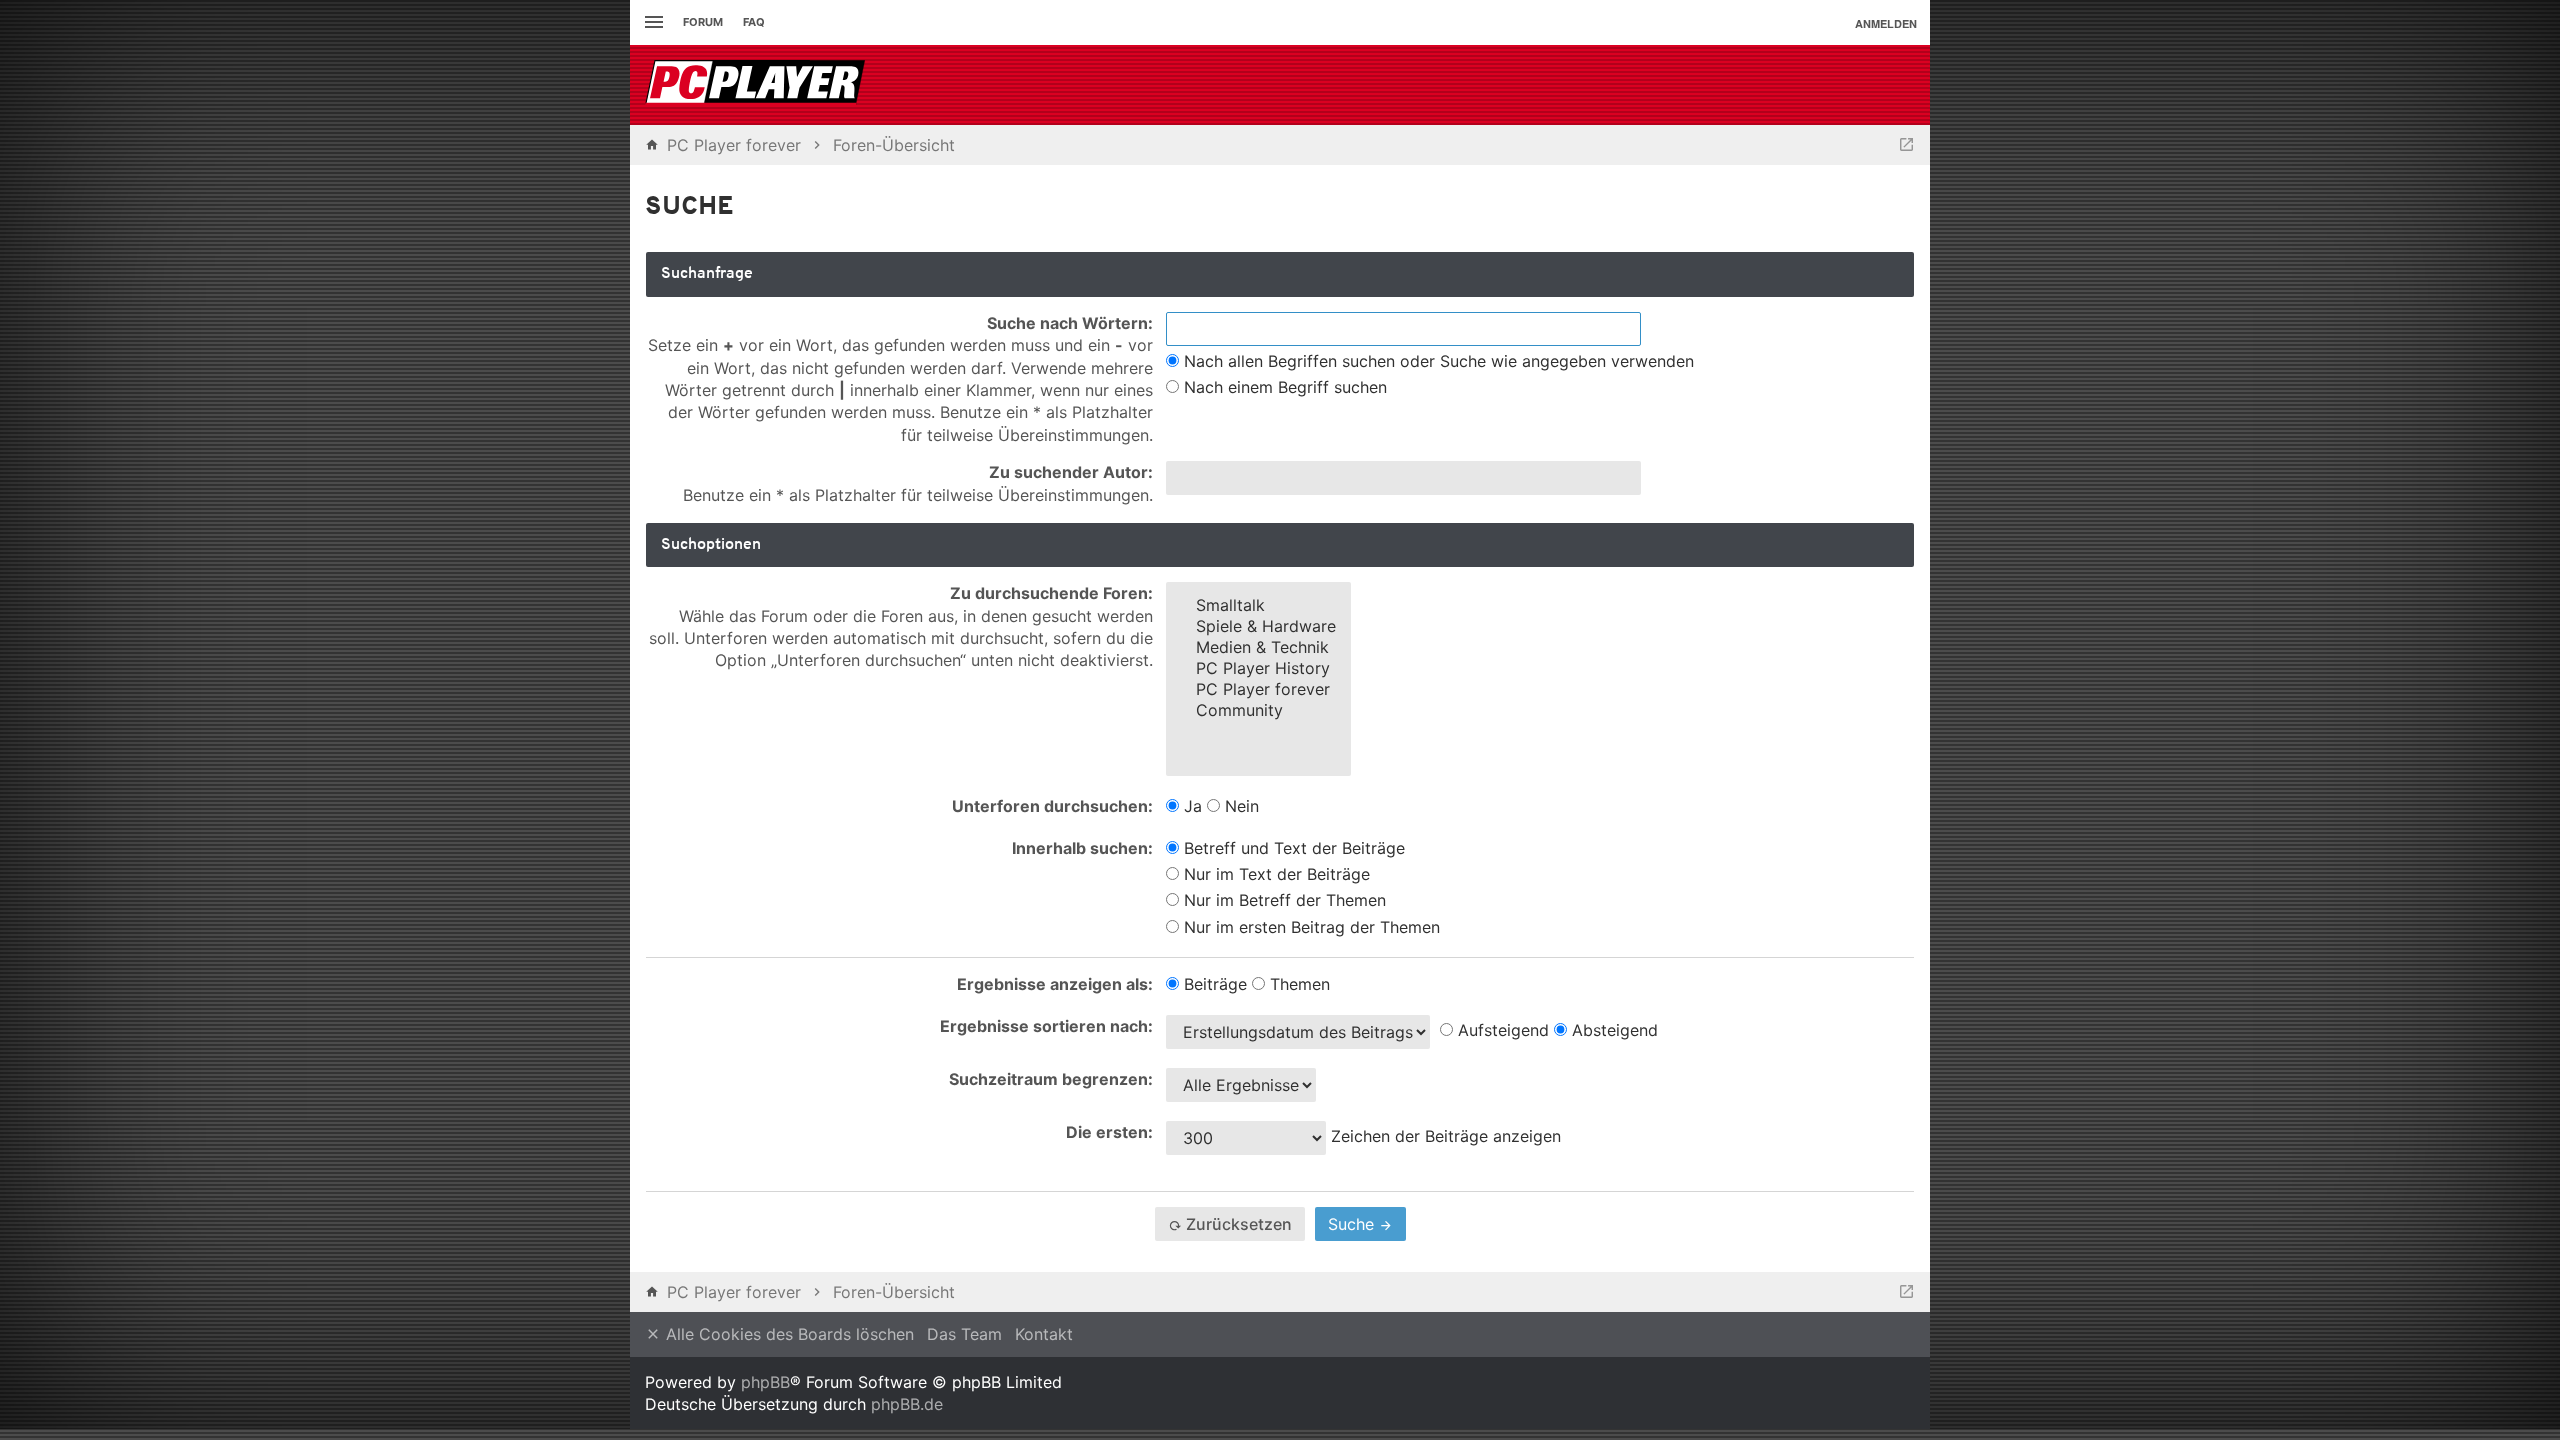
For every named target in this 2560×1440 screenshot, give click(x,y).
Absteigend (1612, 1030)
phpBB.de (907, 1404)
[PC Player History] (1258, 668)
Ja (1190, 806)
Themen (1297, 984)
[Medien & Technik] (1258, 647)
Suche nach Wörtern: (1070, 323)
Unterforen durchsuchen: (1052, 806)
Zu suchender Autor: (1071, 472)
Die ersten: (1109, 1132)
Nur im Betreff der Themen (1282, 900)
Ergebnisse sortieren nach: (1046, 1026)
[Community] (1258, 710)
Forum (703, 22)
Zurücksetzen (1237, 1224)
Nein (1239, 806)
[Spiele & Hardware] (1258, 626)
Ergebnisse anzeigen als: (1055, 984)
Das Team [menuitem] (964, 1334)
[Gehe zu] (1906, 145)
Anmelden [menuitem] (1886, 23)
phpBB (765, 1382)
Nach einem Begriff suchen (1283, 387)
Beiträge (1213, 984)
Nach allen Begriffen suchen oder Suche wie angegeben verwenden (1436, 361)
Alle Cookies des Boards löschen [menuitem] (787, 1334)
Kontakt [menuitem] (1044, 1334)
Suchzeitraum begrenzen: (1051, 1079)
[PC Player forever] (757, 85)
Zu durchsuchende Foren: (1051, 593)
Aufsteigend (1501, 1030)
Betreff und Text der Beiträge (1292, 848)
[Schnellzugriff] (651, 22)
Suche (1353, 1224)
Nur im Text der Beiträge (1274, 874)
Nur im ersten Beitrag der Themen (1309, 927)
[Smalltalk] (1258, 605)
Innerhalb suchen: (1082, 848)
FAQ (754, 22)
